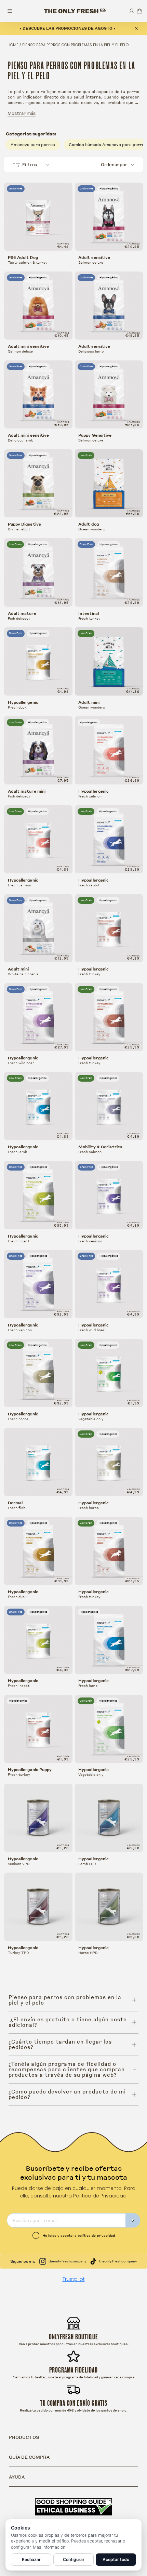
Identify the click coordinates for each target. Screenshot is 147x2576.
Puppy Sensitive (95, 435)
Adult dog (89, 524)
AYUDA (17, 2477)
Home (13, 45)
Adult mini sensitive (29, 346)
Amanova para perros (33, 144)
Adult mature (22, 613)
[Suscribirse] (133, 2220)
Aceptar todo (116, 2559)
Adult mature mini (27, 791)
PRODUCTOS (24, 2437)
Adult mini (89, 702)
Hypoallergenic (23, 702)
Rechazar (31, 2559)
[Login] (132, 11)
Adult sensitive (94, 257)
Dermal (15, 1503)
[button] (139, 11)
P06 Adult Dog (23, 257)
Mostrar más (22, 113)
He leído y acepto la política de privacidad (79, 2235)
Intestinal (89, 613)
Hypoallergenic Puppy (30, 1770)
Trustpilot (74, 2279)
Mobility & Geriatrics (100, 1147)
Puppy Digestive (25, 524)
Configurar (74, 2559)
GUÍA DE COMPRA (29, 2457)
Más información (49, 2547)
